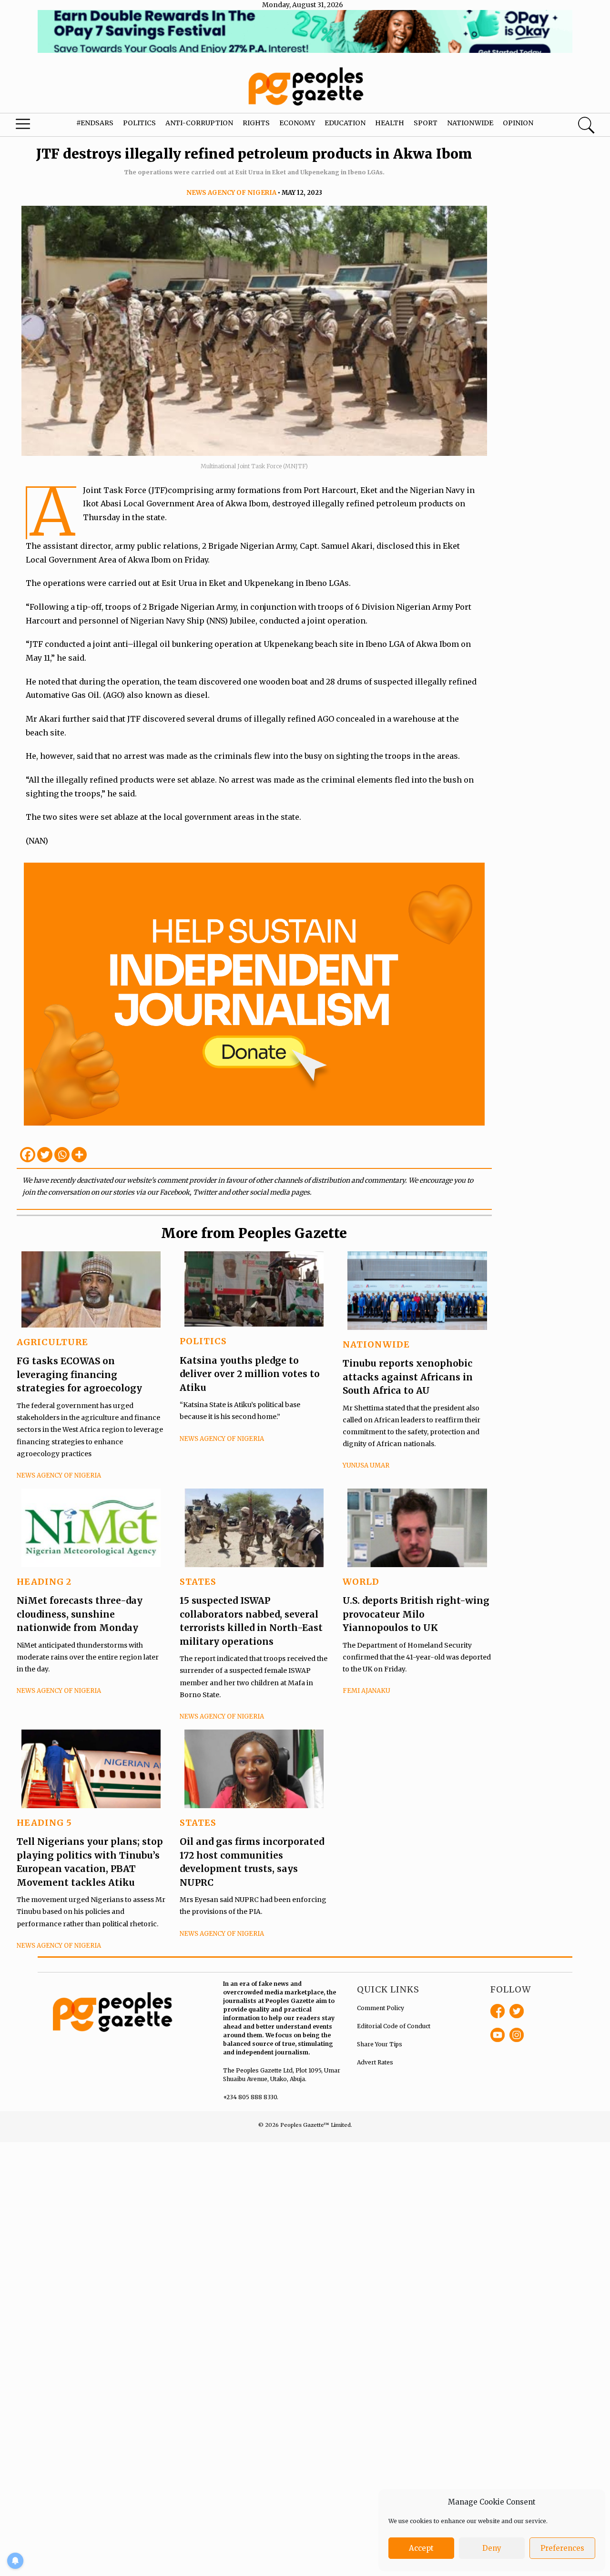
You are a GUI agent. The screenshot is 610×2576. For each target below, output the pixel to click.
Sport (426, 123)
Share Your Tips (380, 2044)
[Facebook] (28, 1155)
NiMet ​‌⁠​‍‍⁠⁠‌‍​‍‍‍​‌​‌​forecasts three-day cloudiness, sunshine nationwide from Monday (80, 1614)
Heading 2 (44, 1582)
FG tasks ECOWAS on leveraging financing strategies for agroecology (79, 1374)
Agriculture (52, 1342)
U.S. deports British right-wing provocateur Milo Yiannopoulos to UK (416, 1614)
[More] (79, 1155)
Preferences (562, 2548)
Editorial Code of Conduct (394, 2026)
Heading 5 (44, 1823)
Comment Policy (381, 2008)
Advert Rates (375, 2062)
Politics (139, 123)
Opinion (518, 123)
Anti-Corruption (199, 123)
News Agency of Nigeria (231, 193)
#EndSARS (95, 123)
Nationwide (470, 123)
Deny (492, 2548)
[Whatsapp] (62, 1155)
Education (345, 123)
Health (390, 123)
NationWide (376, 1344)
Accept (421, 2548)
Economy (297, 123)
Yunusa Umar (366, 1465)
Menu (33, 126)
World (361, 1582)
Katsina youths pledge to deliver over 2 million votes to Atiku (250, 1374)
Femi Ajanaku (366, 1691)
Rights (256, 123)
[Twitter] (45, 1155)
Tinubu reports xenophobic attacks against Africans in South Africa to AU (408, 1377)
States (198, 1582)
